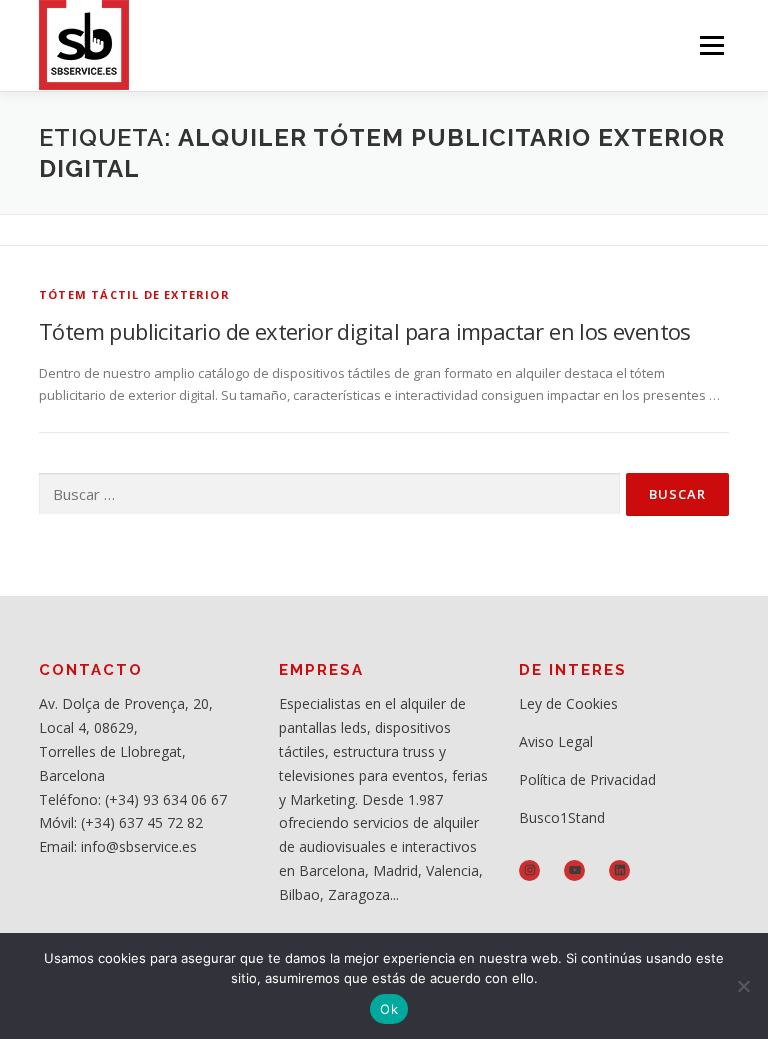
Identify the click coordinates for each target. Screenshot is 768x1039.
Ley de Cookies (568, 703)
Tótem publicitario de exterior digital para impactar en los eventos (365, 331)
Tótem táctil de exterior (134, 294)
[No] (743, 986)
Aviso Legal (556, 741)
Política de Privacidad (587, 779)
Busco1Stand (562, 817)
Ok (389, 1009)
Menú (711, 45)
